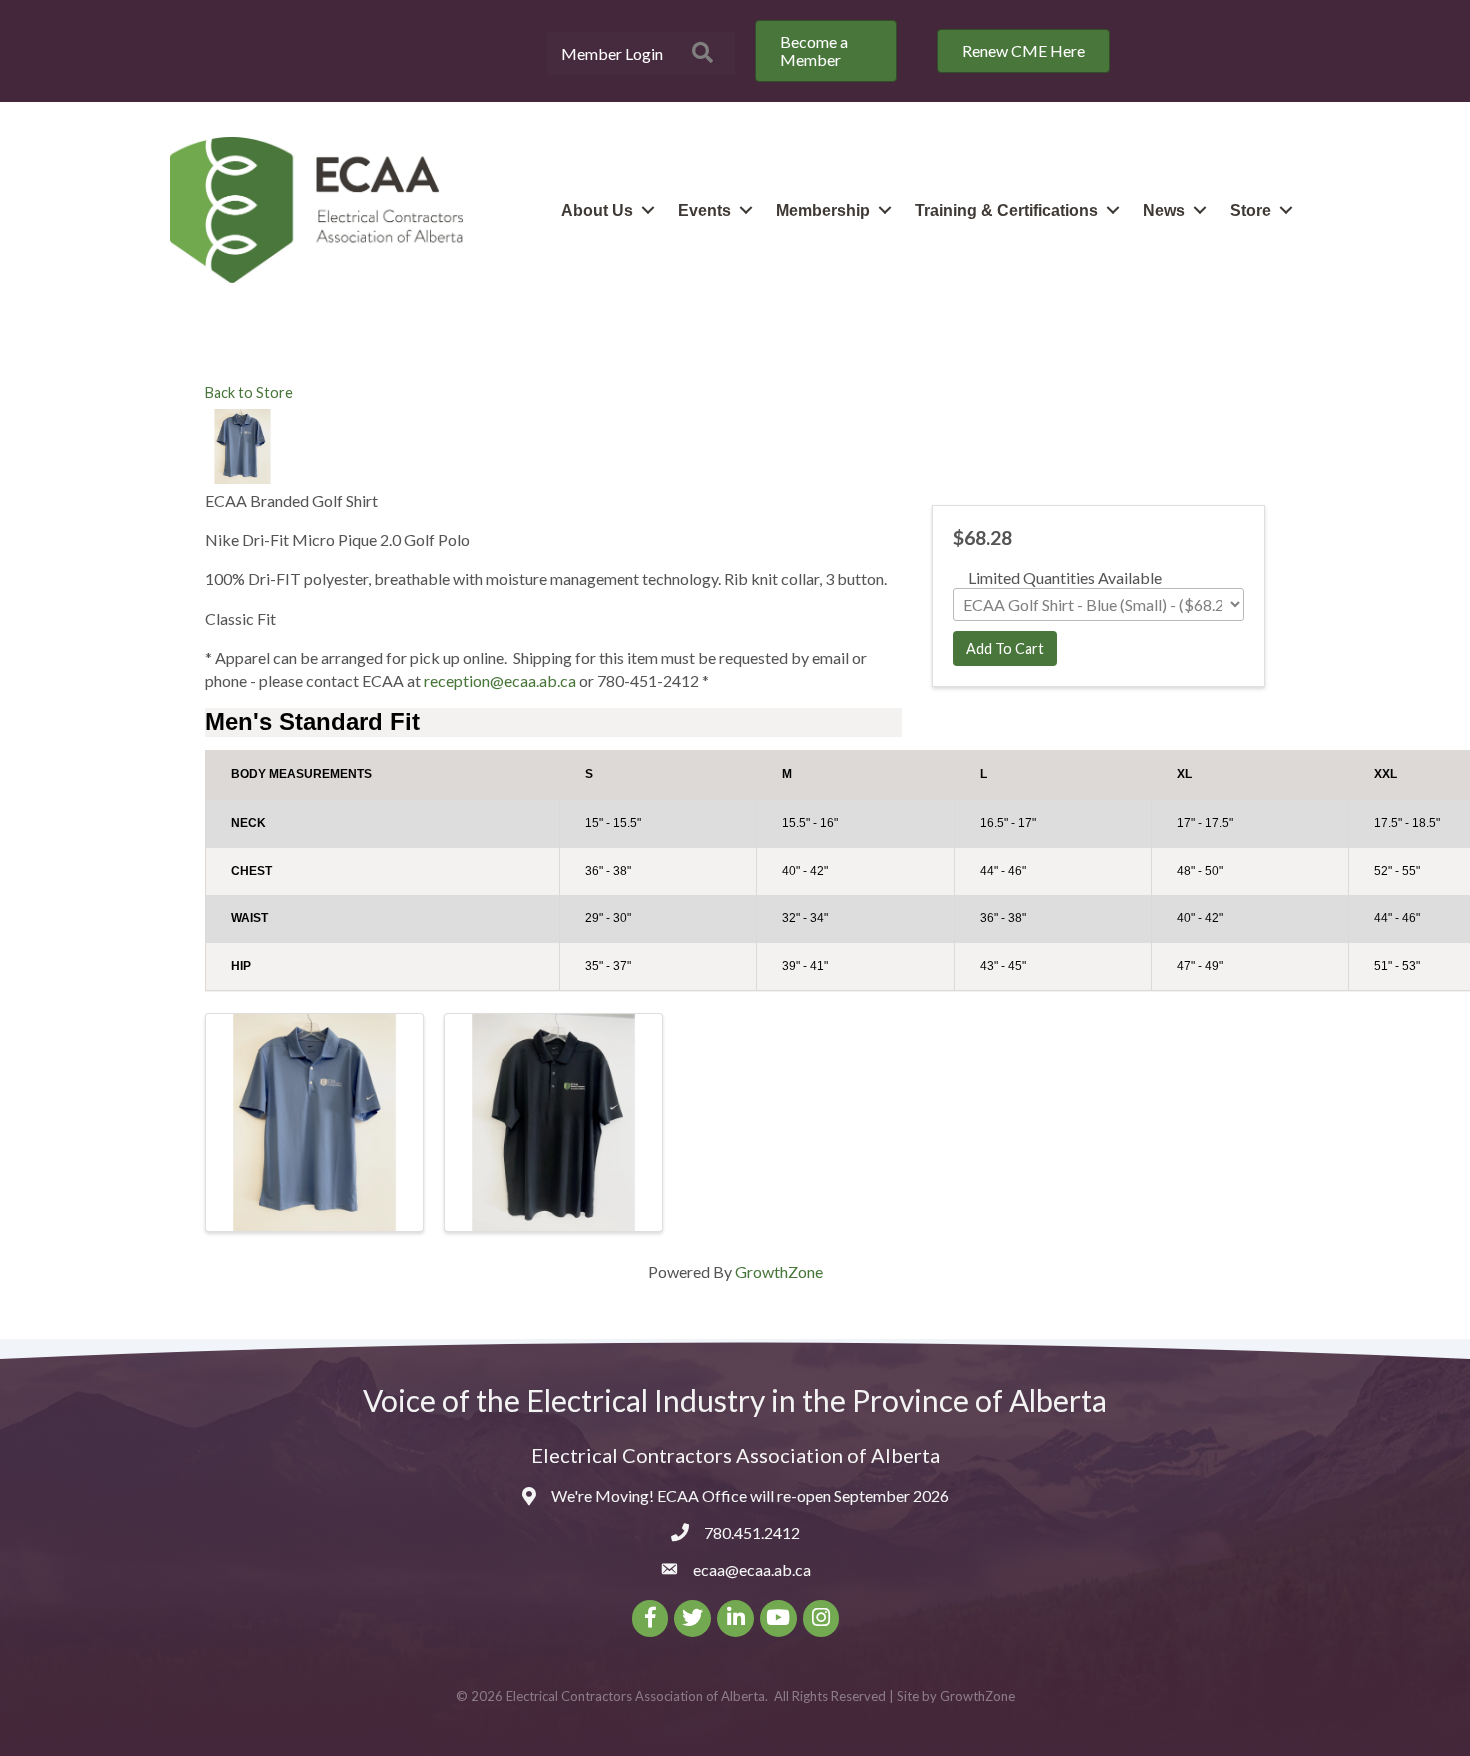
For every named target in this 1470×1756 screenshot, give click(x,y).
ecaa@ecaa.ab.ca (752, 1569)
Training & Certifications (1006, 210)
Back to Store (249, 392)
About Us (597, 210)
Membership (823, 210)
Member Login (612, 53)
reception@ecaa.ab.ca (500, 680)
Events (704, 210)
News (1164, 210)
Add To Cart (1005, 648)
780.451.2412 (752, 1532)
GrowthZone (779, 1271)
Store (1250, 210)
